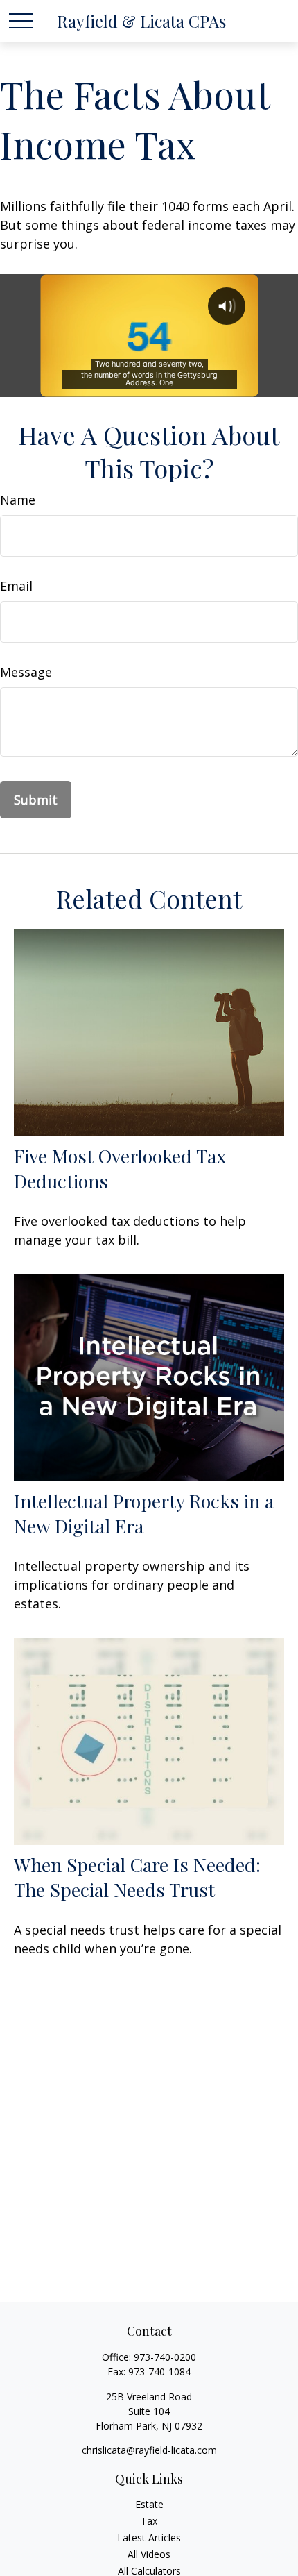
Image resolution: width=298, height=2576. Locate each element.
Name (18, 500)
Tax (149, 2521)
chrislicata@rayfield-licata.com (149, 2450)
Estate (149, 2504)
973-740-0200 (165, 2357)
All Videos (149, 2554)
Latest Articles (149, 2537)
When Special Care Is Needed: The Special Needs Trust (137, 1877)
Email (16, 586)
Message (26, 672)
